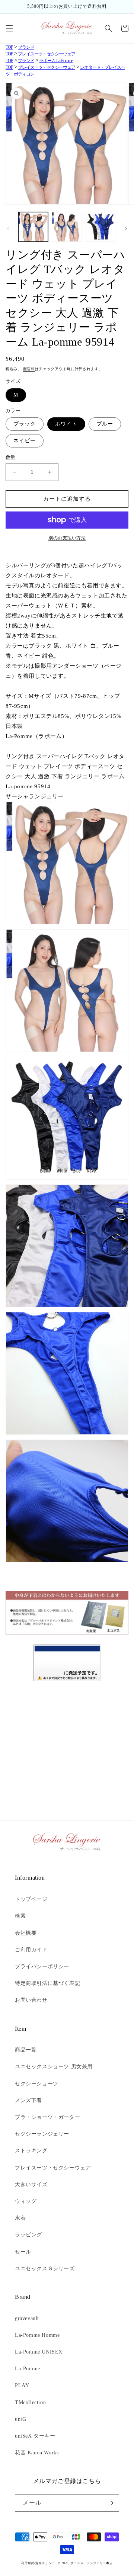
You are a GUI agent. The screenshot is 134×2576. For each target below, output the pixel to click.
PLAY (22, 2385)
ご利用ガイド (31, 1950)
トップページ (31, 1899)
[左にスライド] (8, 229)
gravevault (27, 2318)
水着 (20, 2218)
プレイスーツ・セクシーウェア (47, 54)
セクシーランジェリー (42, 2134)
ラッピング (28, 2235)
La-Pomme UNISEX (39, 2352)
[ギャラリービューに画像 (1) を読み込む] (33, 227)
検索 (20, 1916)
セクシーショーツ (37, 2084)
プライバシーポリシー (42, 1967)
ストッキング (31, 2151)
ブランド (26, 47)
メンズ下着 (28, 2100)
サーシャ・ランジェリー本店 (91, 2563)
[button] (9, 28)
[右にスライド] (126, 229)
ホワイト (66, 424)
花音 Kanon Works (37, 2453)
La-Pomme (28, 2369)
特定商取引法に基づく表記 (47, 1983)
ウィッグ (26, 2201)
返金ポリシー (45, 2563)
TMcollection (30, 2402)
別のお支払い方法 (67, 538)
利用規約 (28, 2563)
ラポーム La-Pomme (56, 61)
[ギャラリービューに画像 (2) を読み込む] (67, 227)
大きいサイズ (31, 2184)
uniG (20, 2419)
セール (23, 2252)
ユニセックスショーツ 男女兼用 (54, 2067)
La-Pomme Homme (37, 2335)
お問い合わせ (31, 2000)
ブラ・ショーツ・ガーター (47, 2117)
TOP (9, 47)
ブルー (105, 424)
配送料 (29, 369)
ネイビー (25, 441)
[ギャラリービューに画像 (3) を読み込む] (100, 227)
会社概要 (26, 1933)
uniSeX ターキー (35, 2436)
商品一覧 (26, 2050)
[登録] (111, 2503)
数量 (11, 457)
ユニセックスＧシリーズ (45, 2269)
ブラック (25, 424)
